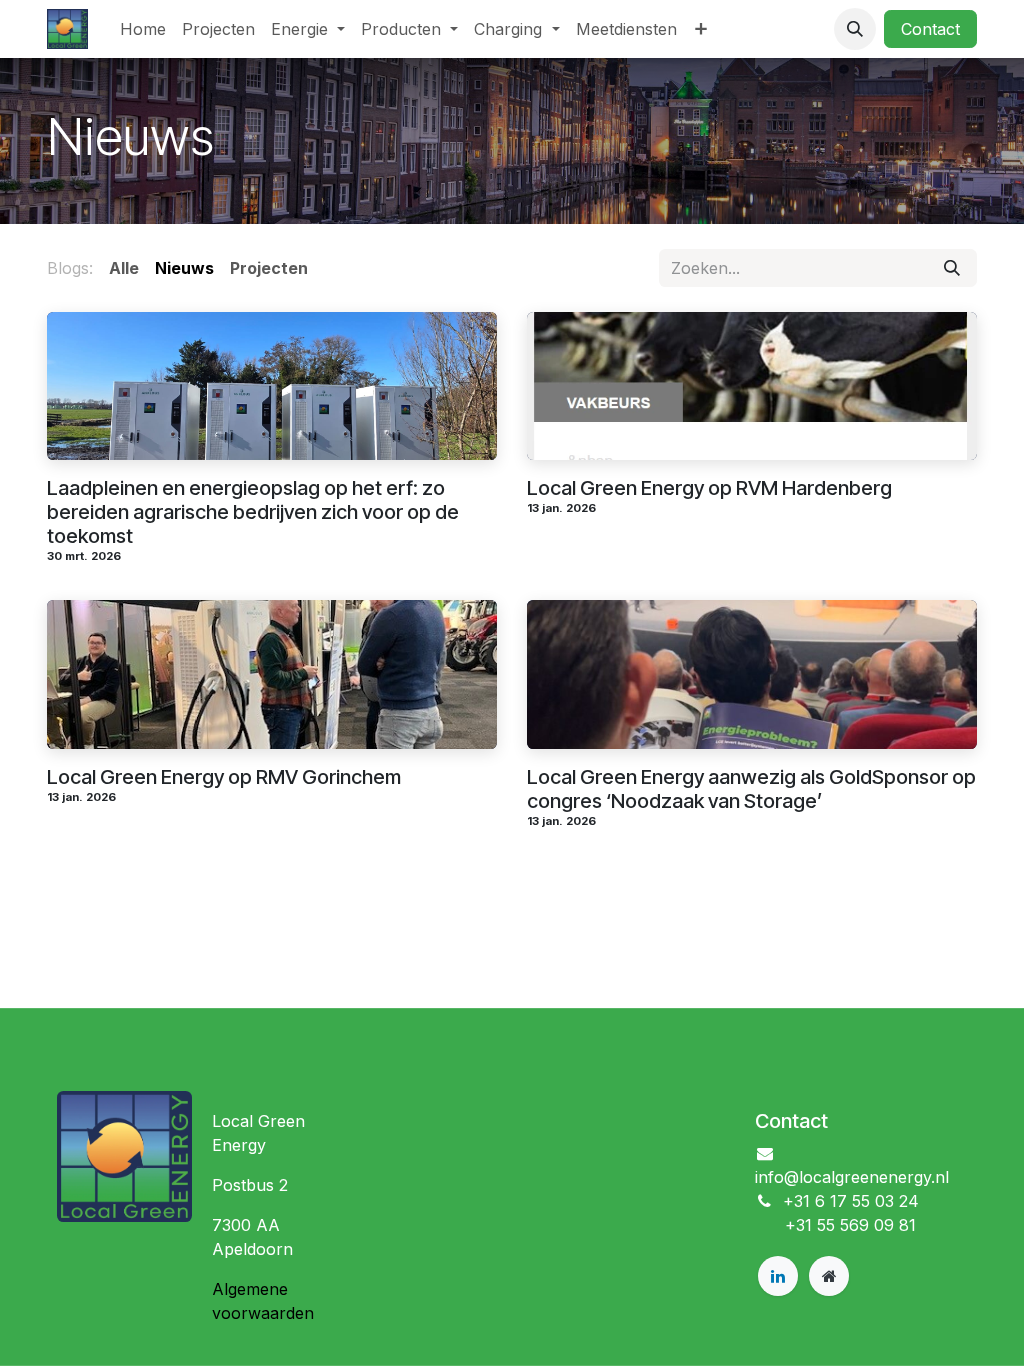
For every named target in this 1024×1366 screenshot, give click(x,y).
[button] (855, 29)
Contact (930, 29)
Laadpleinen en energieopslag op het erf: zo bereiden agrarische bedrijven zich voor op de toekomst (253, 512)
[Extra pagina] (829, 1276)
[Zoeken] (952, 268)
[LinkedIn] (778, 1276)
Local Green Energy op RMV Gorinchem (224, 777)
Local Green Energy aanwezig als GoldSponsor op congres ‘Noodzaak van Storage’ (751, 789)
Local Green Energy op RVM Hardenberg (709, 488)
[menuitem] (143, 29)
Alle (124, 268)
